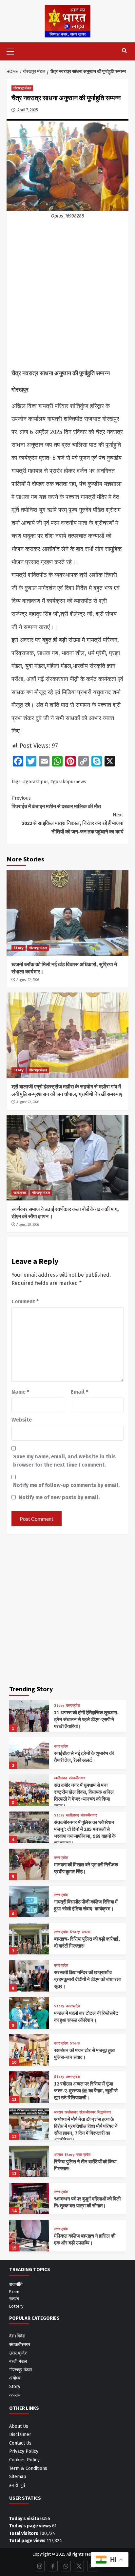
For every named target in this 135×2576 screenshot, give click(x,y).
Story (19, 948)
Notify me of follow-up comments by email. (66, 1485)
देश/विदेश (17, 2336)
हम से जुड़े (17, 2485)
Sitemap (18, 2477)
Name (20, 1392)
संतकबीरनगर (77, 1778)
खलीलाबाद (20, 1193)
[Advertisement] (67, 297)
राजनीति (16, 2284)
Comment (25, 1301)
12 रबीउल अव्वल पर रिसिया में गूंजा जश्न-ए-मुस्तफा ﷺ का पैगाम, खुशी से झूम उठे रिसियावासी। (86, 2091)
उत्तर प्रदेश (73, 1706)
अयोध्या (15, 2378)
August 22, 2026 (28, 980)
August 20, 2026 (28, 1224)
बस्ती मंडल (18, 2361)
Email (79, 1392)
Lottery (16, 2306)
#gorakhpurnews (68, 782)
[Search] (124, 51)
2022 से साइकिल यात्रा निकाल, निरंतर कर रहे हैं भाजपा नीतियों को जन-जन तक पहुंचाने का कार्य (73, 823)
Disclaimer (20, 2435)
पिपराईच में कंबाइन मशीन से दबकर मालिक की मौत (56, 802)
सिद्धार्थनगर (104, 2112)
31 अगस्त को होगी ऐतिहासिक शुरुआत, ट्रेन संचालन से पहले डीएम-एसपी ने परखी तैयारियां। (86, 1719)
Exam (14, 2291)
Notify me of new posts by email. (59, 1497)
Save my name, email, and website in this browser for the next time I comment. (64, 1461)
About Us (19, 2426)
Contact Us (20, 2443)
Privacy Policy (24, 2451)
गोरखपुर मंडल (22, 88)
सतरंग (14, 2299)
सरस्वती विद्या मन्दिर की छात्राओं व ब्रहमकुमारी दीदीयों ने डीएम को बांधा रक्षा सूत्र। (87, 1979)
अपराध (86, 1932)
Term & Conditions (28, 2468)
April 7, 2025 (28, 110)
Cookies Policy (24, 2460)
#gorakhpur (35, 782)
